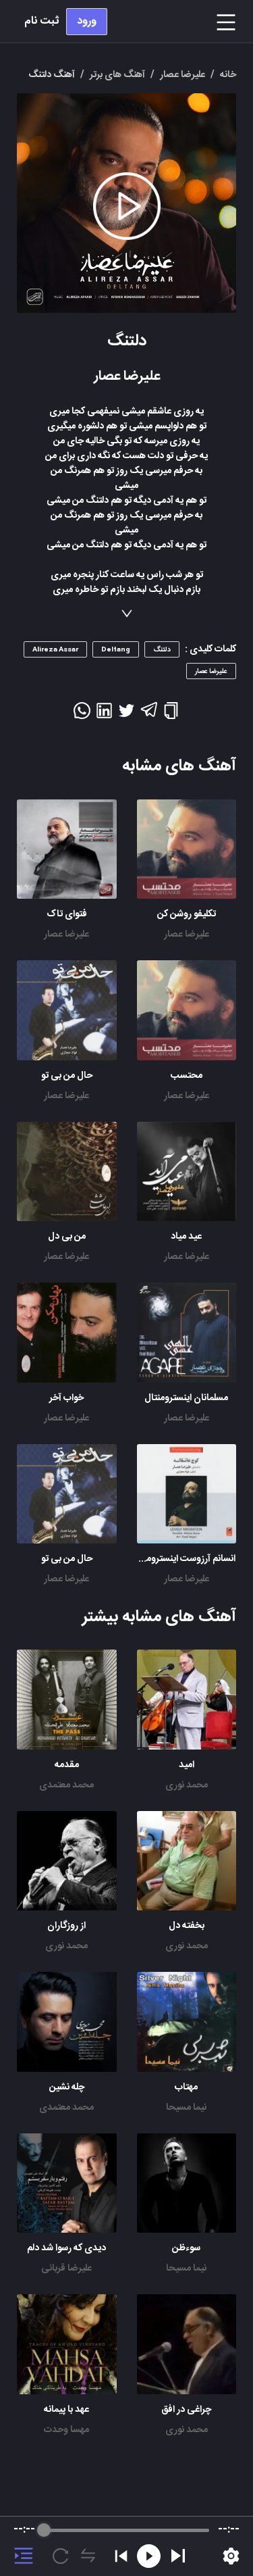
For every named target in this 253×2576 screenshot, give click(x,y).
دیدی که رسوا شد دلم (66, 2248)
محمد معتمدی (66, 1785)
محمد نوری (187, 1785)
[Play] (178, 2556)
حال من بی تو (67, 1076)
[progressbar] (126, 2530)
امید (187, 1765)
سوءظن (186, 2248)
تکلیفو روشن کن (187, 914)
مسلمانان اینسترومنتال (186, 1398)
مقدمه (67, 1765)
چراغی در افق (186, 2410)
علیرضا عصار (187, 935)
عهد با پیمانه (66, 2410)
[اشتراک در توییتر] (126, 715)
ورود (87, 21)
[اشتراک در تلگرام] (149, 716)
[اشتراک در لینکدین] (104, 715)
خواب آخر (66, 1398)
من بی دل (67, 1237)
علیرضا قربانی (66, 2269)
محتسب (187, 1076)
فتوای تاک (67, 914)
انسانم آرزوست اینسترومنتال (183, 1559)
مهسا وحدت (66, 2430)
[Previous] (121, 2556)
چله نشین (67, 2087)
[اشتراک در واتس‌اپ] (82, 715)
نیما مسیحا (186, 2108)
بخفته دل (187, 1926)
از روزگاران (66, 1926)
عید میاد (186, 1237)
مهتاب (186, 2087)
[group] (126, 2546)
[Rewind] (149, 2556)
